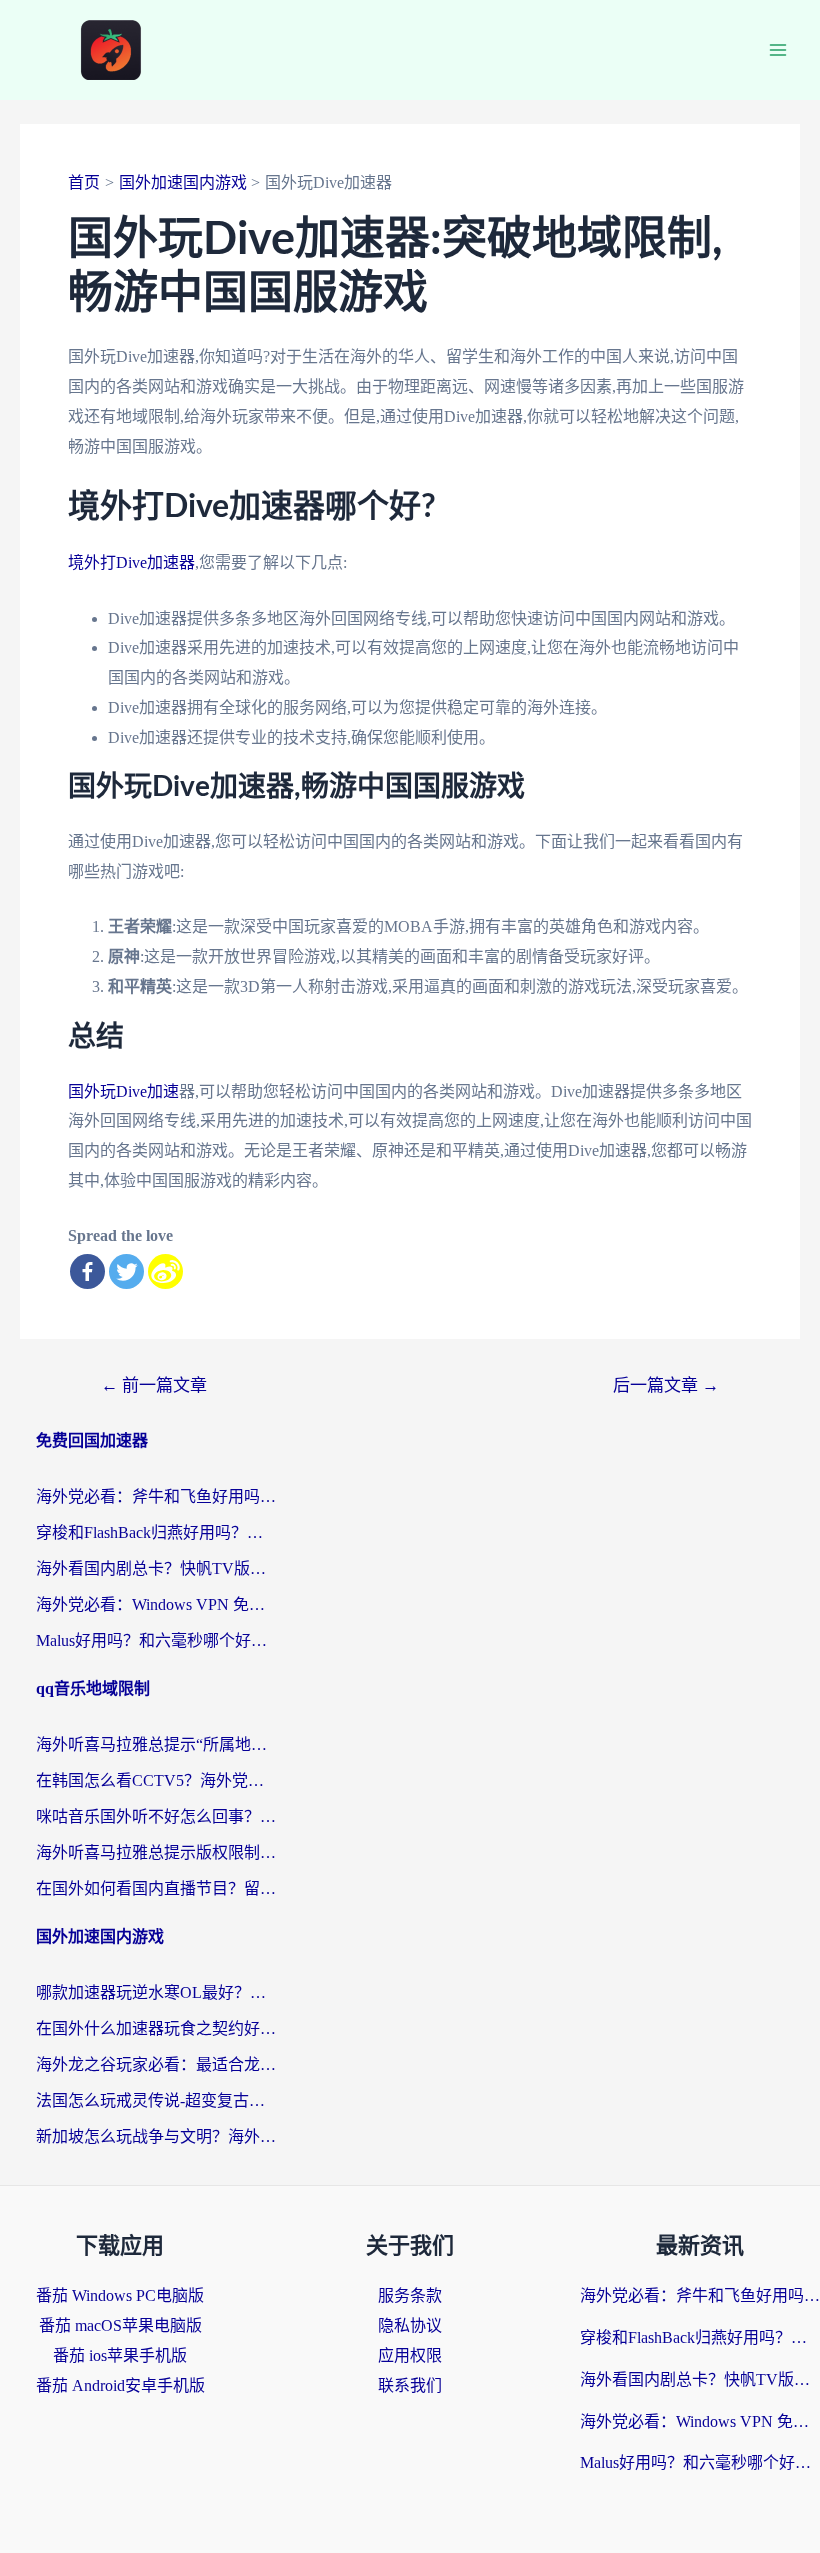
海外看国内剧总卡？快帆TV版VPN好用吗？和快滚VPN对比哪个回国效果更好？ (156, 1568)
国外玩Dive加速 (123, 1091)
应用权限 (410, 2355)
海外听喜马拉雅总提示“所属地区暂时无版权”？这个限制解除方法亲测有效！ (156, 1744)
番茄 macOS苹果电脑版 (120, 2325)
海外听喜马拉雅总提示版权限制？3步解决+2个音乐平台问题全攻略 (156, 1852)
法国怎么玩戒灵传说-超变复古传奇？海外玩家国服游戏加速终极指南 (156, 2100)
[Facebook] (87, 1271)
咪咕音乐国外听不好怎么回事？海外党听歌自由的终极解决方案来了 (156, 1816)
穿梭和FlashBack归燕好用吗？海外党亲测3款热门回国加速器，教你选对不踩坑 (156, 1532)
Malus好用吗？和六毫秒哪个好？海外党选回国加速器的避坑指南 (156, 1640)
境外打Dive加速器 (131, 562)
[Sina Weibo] (165, 1271)
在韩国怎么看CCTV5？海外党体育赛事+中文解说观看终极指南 (156, 1780)
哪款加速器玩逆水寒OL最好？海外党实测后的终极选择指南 (156, 1992)
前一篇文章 (154, 1385)
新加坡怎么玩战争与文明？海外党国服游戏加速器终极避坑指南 (156, 2136)
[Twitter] (126, 1271)
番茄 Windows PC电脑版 (120, 2295)
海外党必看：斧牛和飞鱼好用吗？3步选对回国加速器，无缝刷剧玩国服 (156, 1496)
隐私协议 (410, 2325)
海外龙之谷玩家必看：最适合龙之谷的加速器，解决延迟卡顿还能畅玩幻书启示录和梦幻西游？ (156, 2064)
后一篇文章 (666, 1385)
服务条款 (410, 2295)
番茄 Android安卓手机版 (120, 2385)
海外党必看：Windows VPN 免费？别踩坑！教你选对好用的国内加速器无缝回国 (156, 1604)
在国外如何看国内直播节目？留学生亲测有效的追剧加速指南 (156, 1888)
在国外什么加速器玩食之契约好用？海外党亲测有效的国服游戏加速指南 (156, 2028)
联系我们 (410, 2385)
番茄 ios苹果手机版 (120, 2355)
